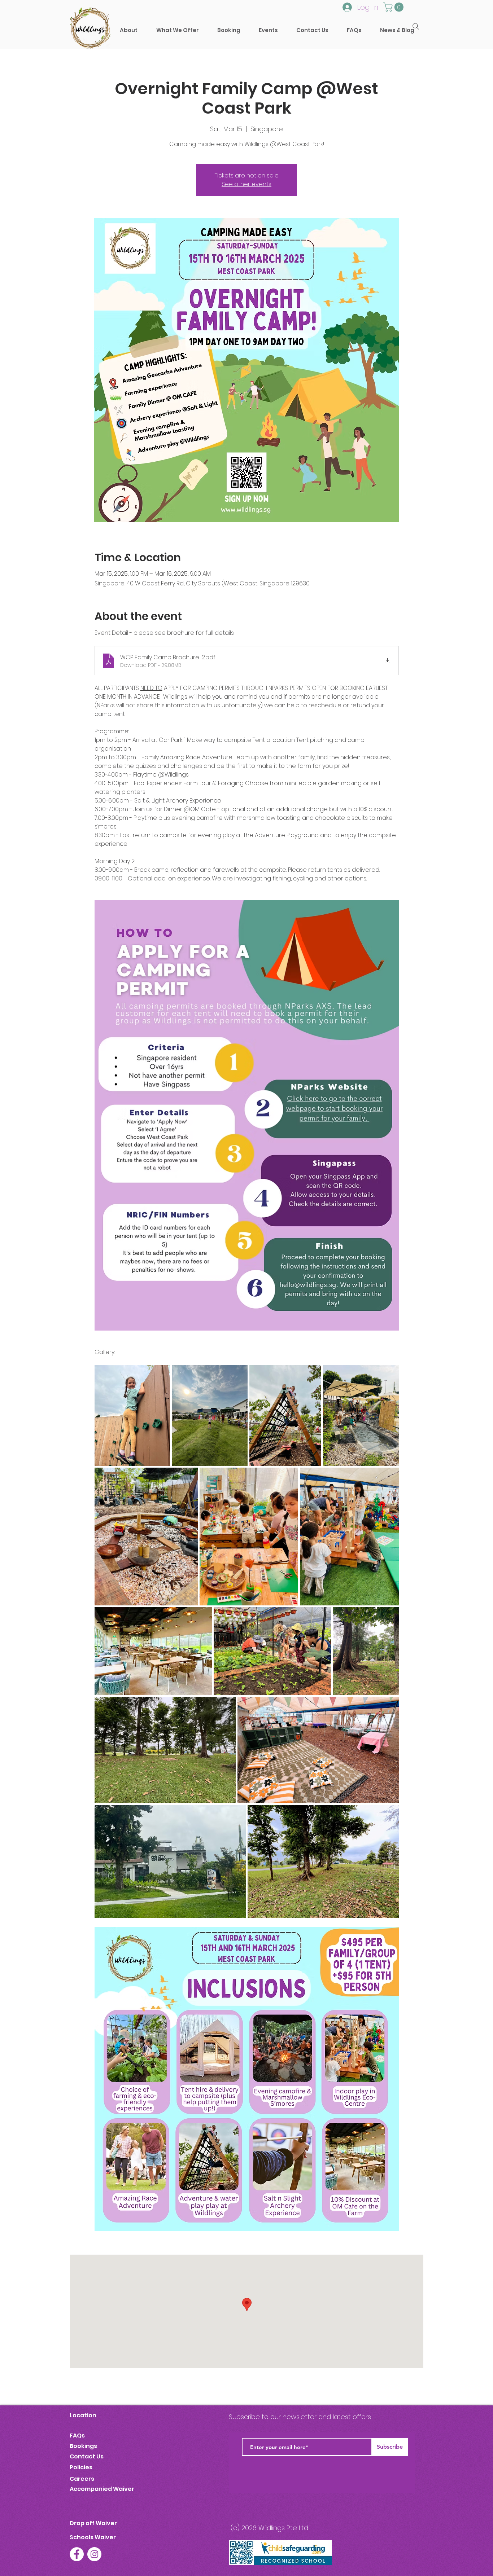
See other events (247, 184)
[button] (229, 30)
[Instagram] (94, 2554)
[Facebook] (77, 2554)
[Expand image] (132, 1416)
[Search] (416, 26)
